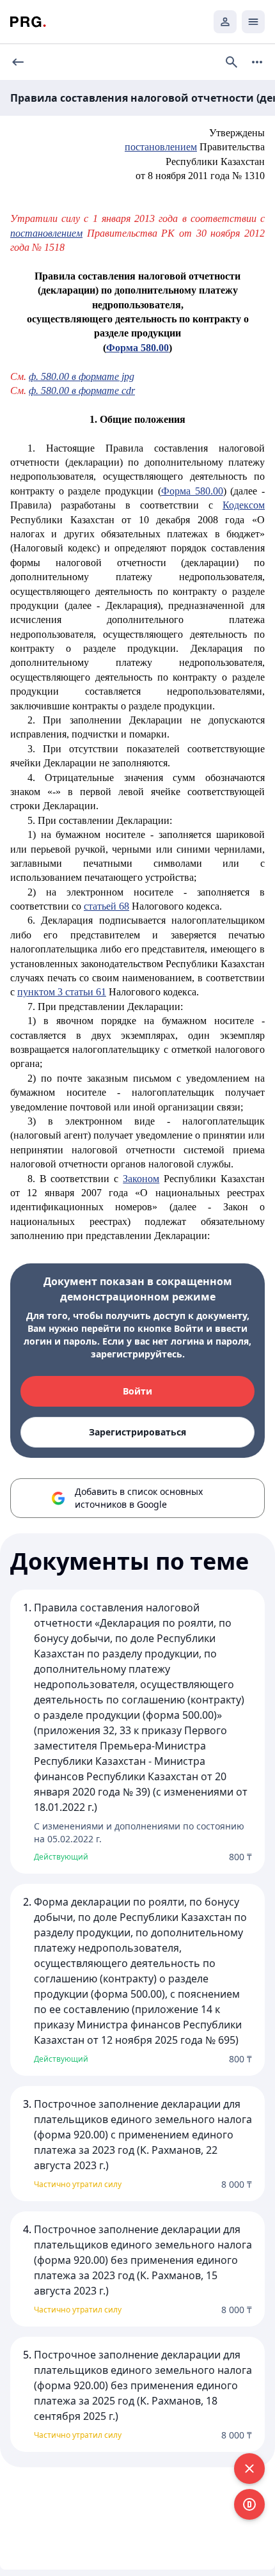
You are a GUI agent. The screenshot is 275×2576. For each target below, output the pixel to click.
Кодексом (244, 505)
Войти (137, 1391)
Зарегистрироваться (137, 1432)
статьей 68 (106, 906)
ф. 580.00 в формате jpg (82, 376)
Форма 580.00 (192, 491)
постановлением (161, 147)
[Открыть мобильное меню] (253, 22)
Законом (141, 1179)
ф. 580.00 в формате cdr (82, 391)
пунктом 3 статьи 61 (62, 992)
